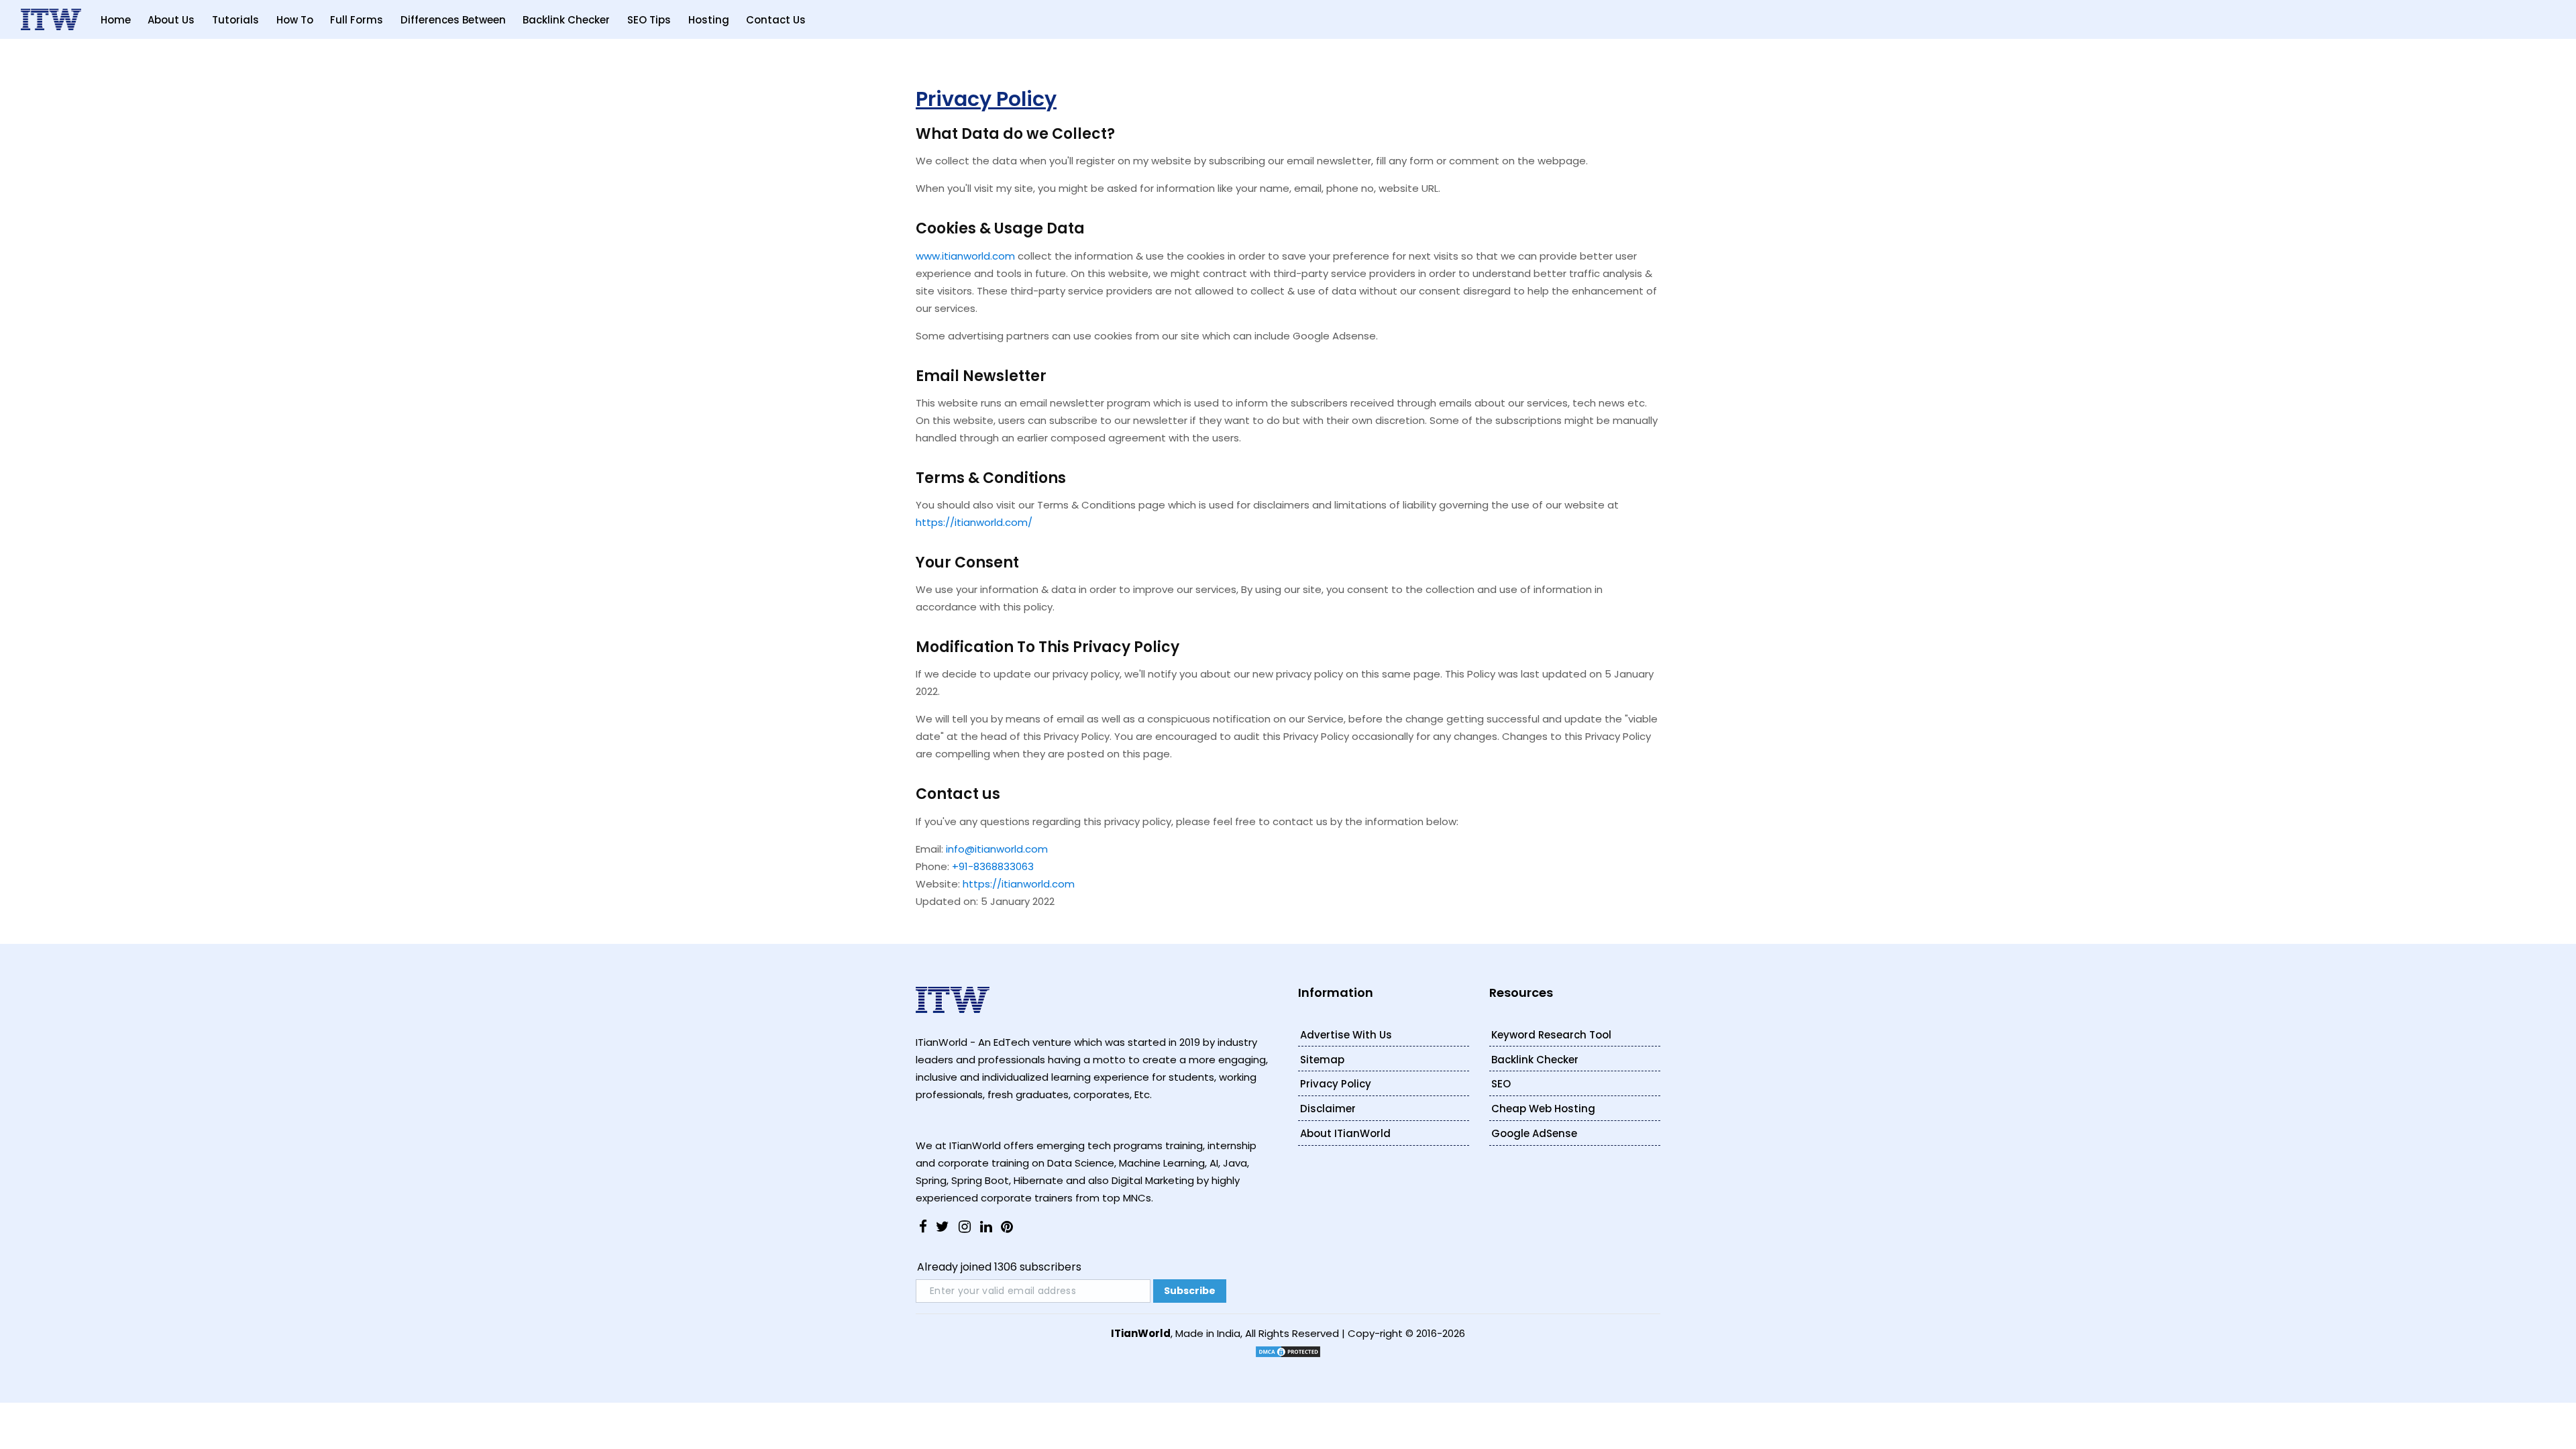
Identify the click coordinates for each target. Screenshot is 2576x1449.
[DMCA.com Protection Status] (1288, 1351)
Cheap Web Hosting (1543, 1109)
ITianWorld (1141, 1333)
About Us (171, 20)
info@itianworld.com (997, 849)
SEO (1501, 1084)
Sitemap (1322, 1060)
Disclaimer (1328, 1109)
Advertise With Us (1346, 1035)
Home (116, 20)
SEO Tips (649, 20)
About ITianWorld (1345, 1133)
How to (295, 20)
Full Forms (357, 20)
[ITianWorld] (51, 19)
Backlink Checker (566, 20)
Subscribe (1190, 1291)
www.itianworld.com (965, 256)
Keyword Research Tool (1551, 1035)
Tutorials (235, 20)
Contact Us (776, 20)
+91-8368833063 (993, 866)
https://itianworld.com (1019, 884)
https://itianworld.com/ (974, 522)
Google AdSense (1534, 1133)
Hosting (709, 20)
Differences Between (453, 20)
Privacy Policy (1336, 1084)
